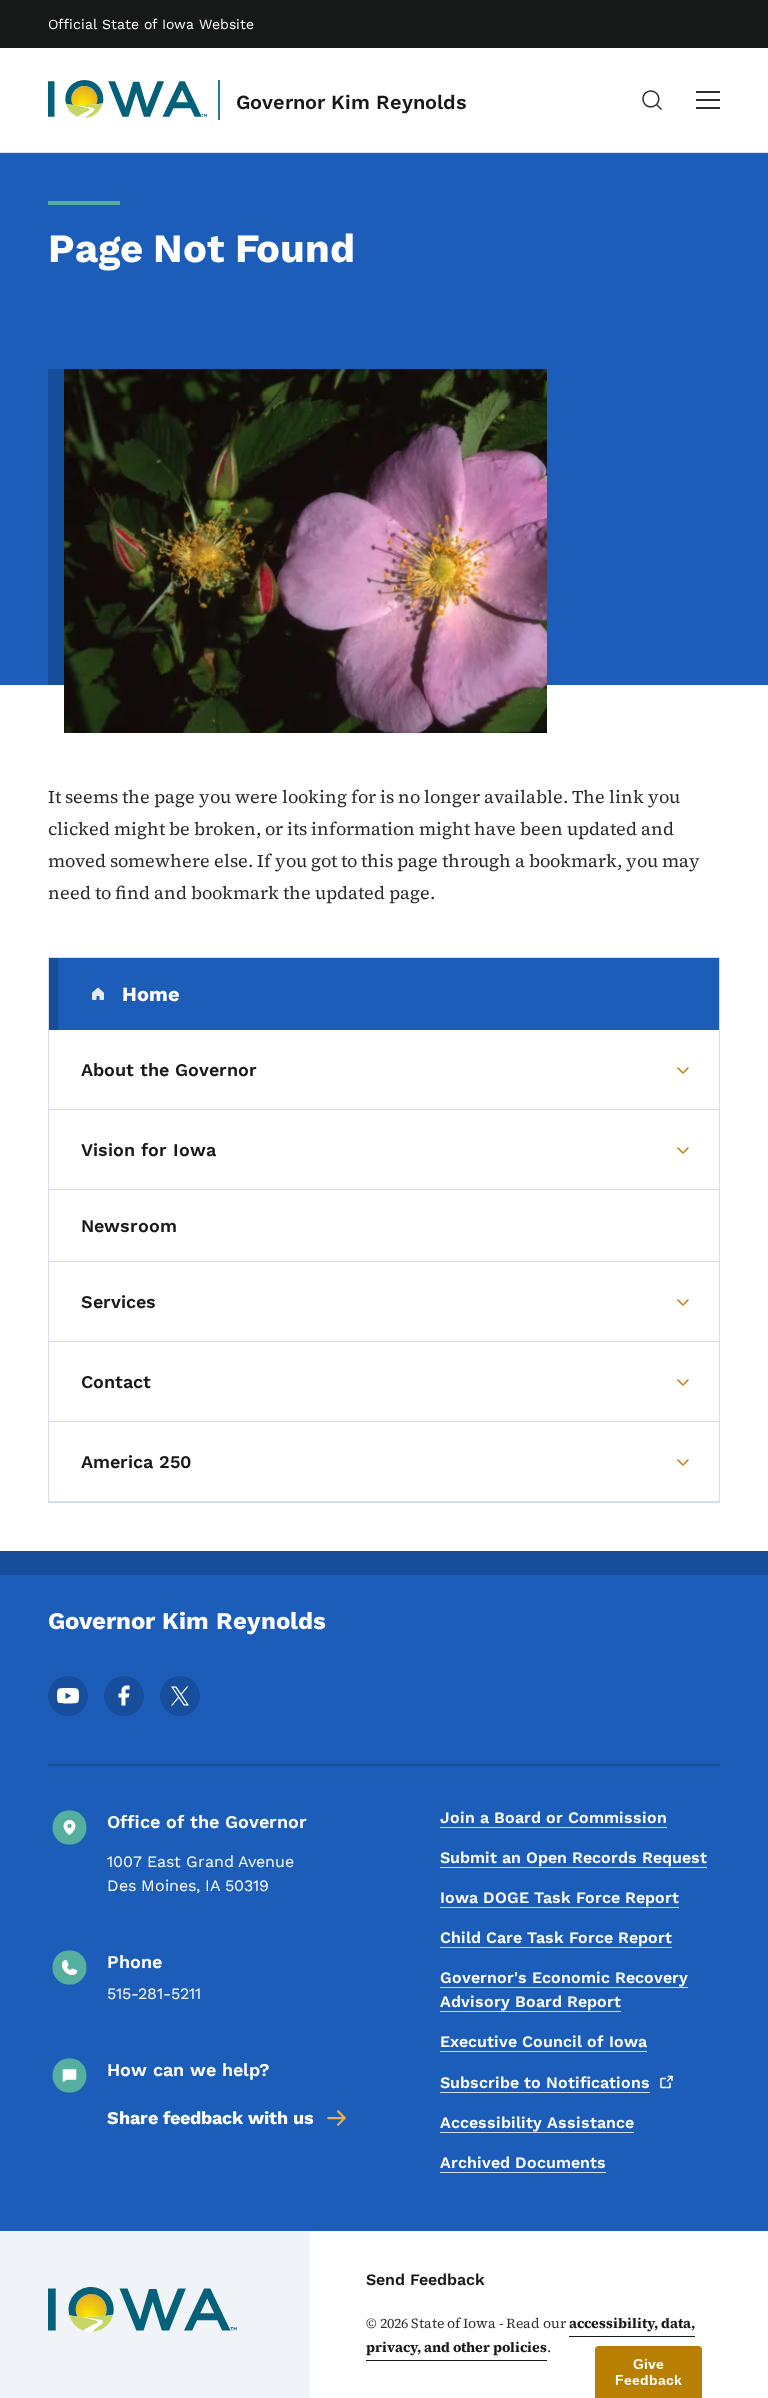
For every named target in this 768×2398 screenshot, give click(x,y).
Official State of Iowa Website (151, 24)
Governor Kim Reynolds (351, 102)
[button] (648, 2372)
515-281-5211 (154, 1993)
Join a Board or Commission (553, 1817)
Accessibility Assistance (537, 2122)
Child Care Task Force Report (556, 1937)
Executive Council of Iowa (543, 2041)
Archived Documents (523, 2162)
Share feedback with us (210, 2117)
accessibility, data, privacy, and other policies (530, 2335)
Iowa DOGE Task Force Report (559, 1897)
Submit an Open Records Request (573, 1857)
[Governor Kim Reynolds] (128, 100)
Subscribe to (545, 2082)
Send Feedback (425, 2279)
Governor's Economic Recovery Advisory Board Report (564, 1989)
